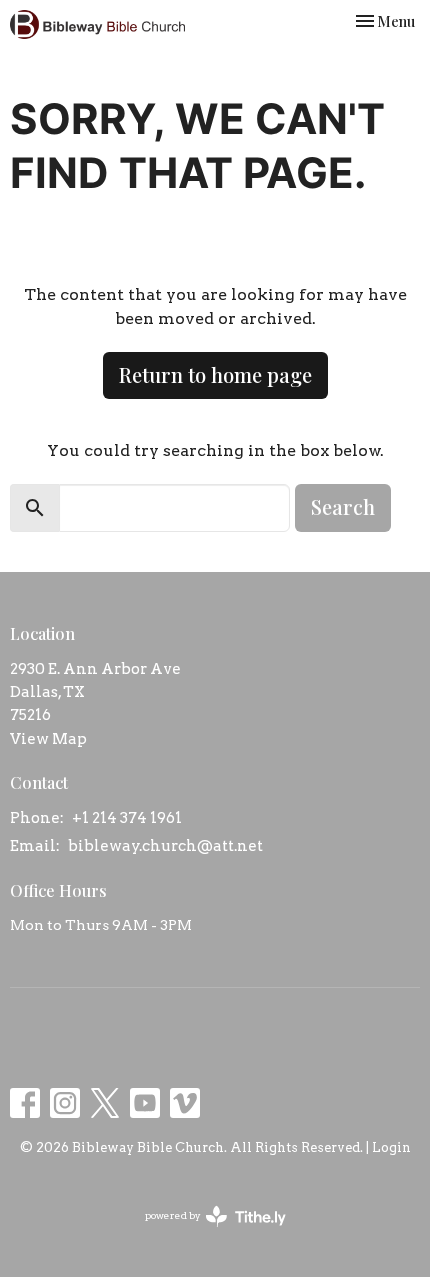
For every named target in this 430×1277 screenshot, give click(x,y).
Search (343, 506)
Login (391, 1147)
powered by (205, 1232)
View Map (48, 739)
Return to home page (215, 374)
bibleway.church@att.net (165, 846)
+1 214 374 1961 (127, 818)
